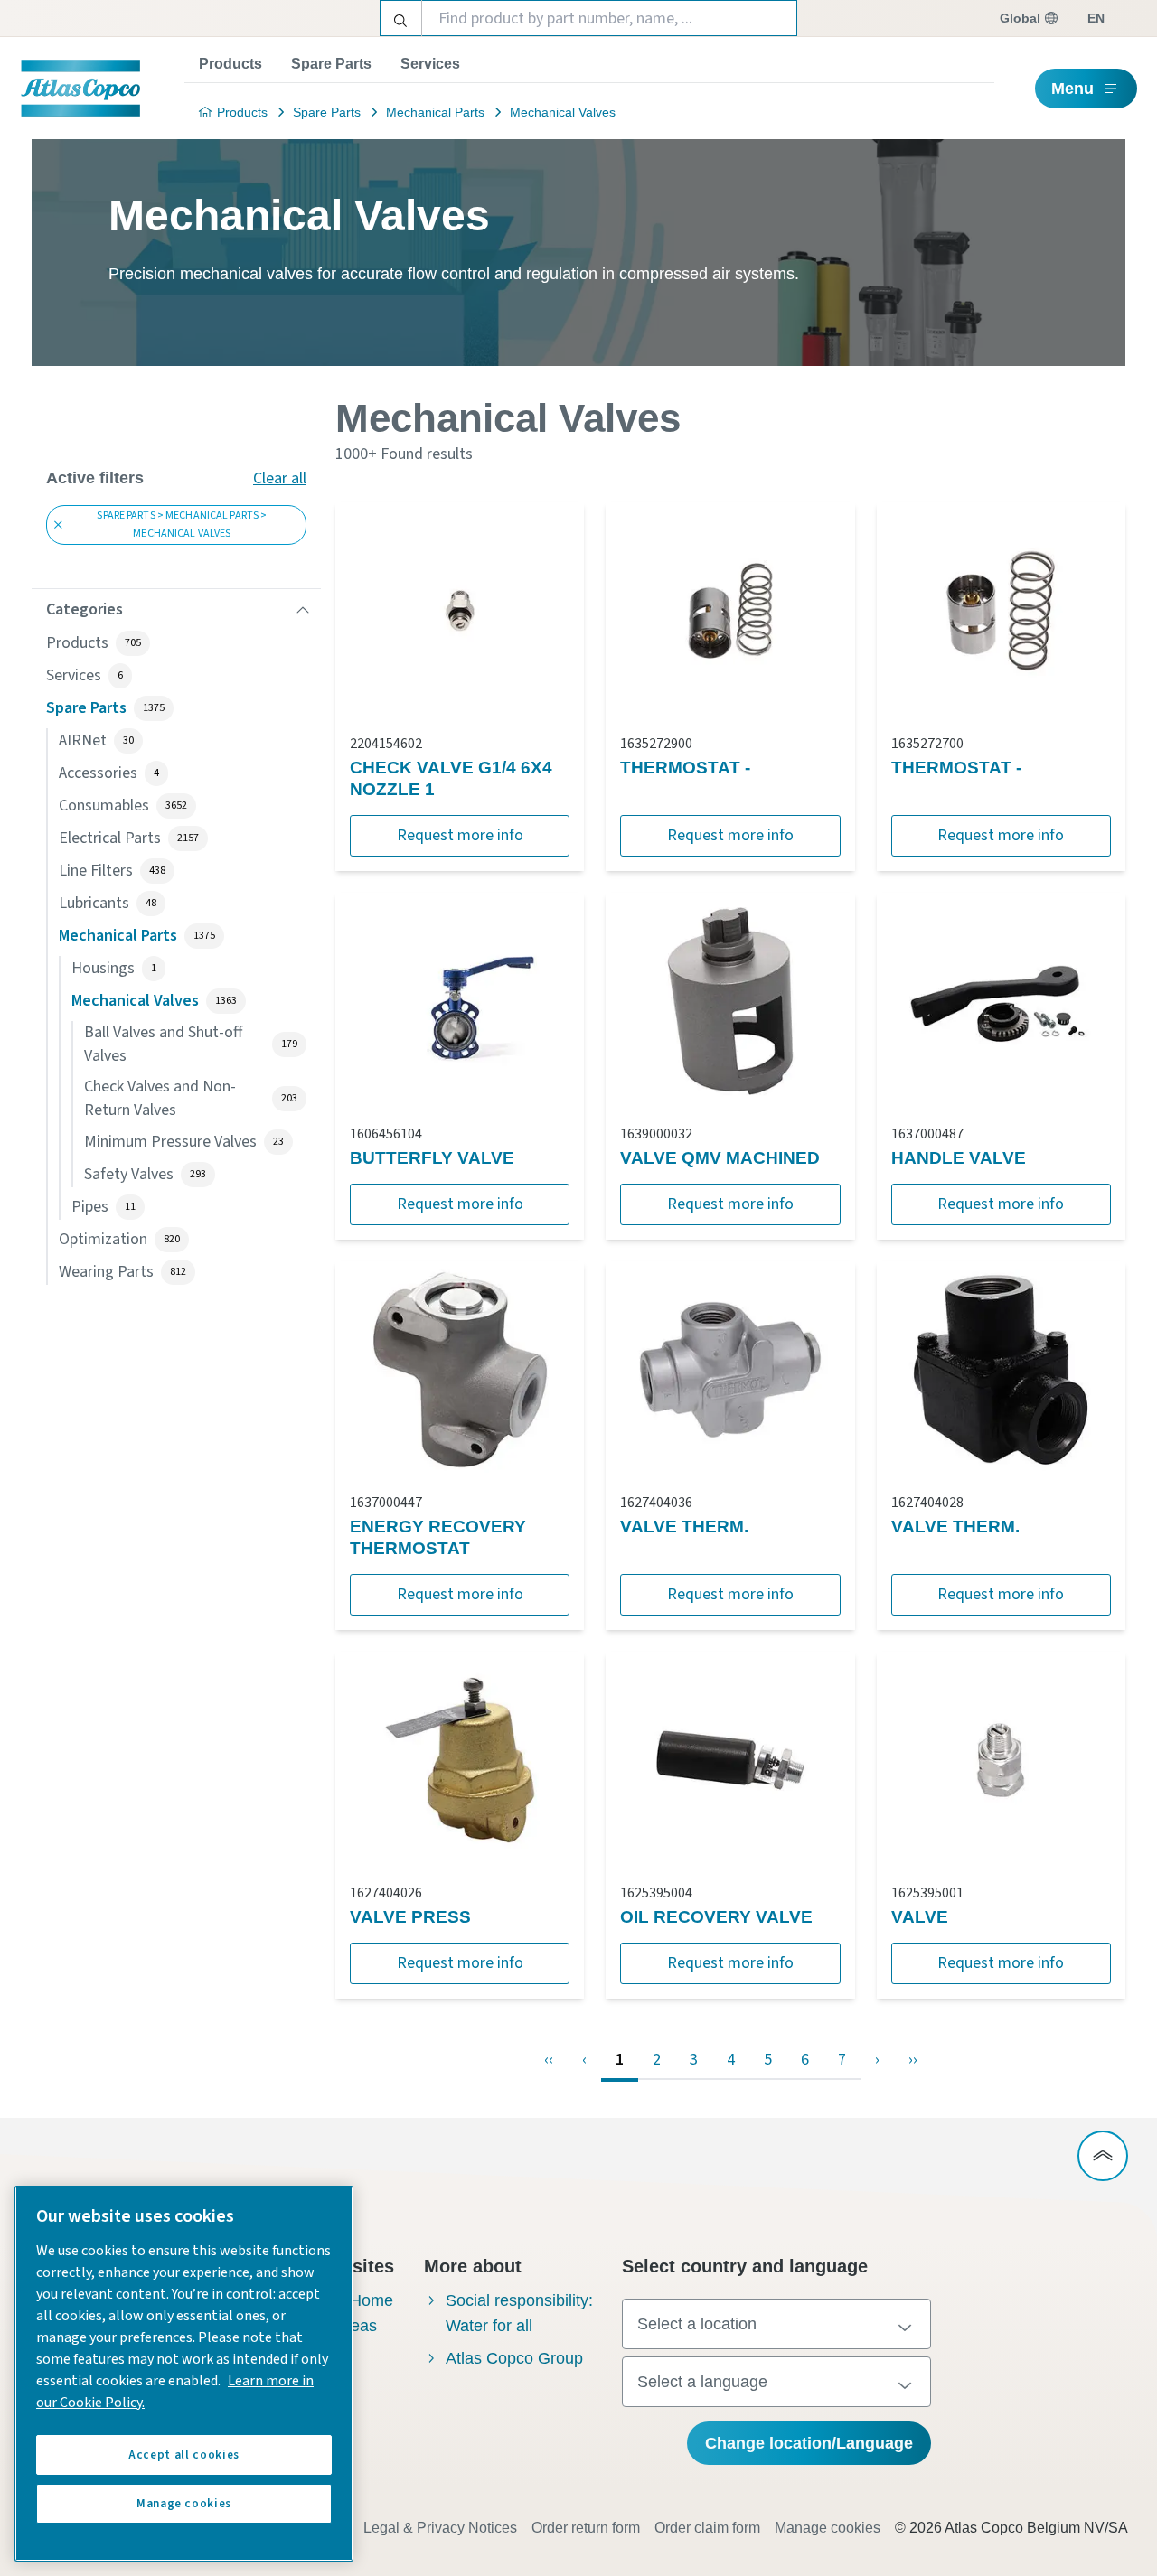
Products (230, 64)
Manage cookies (828, 2528)
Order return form (586, 2528)
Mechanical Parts (435, 112)
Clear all (280, 478)
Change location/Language (809, 2443)
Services (430, 64)
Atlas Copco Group (514, 2358)
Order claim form (707, 2528)
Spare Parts (331, 64)
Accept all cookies (184, 2455)
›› (913, 2060)
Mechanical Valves (563, 112)
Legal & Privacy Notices (440, 2528)
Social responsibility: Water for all (519, 2313)
